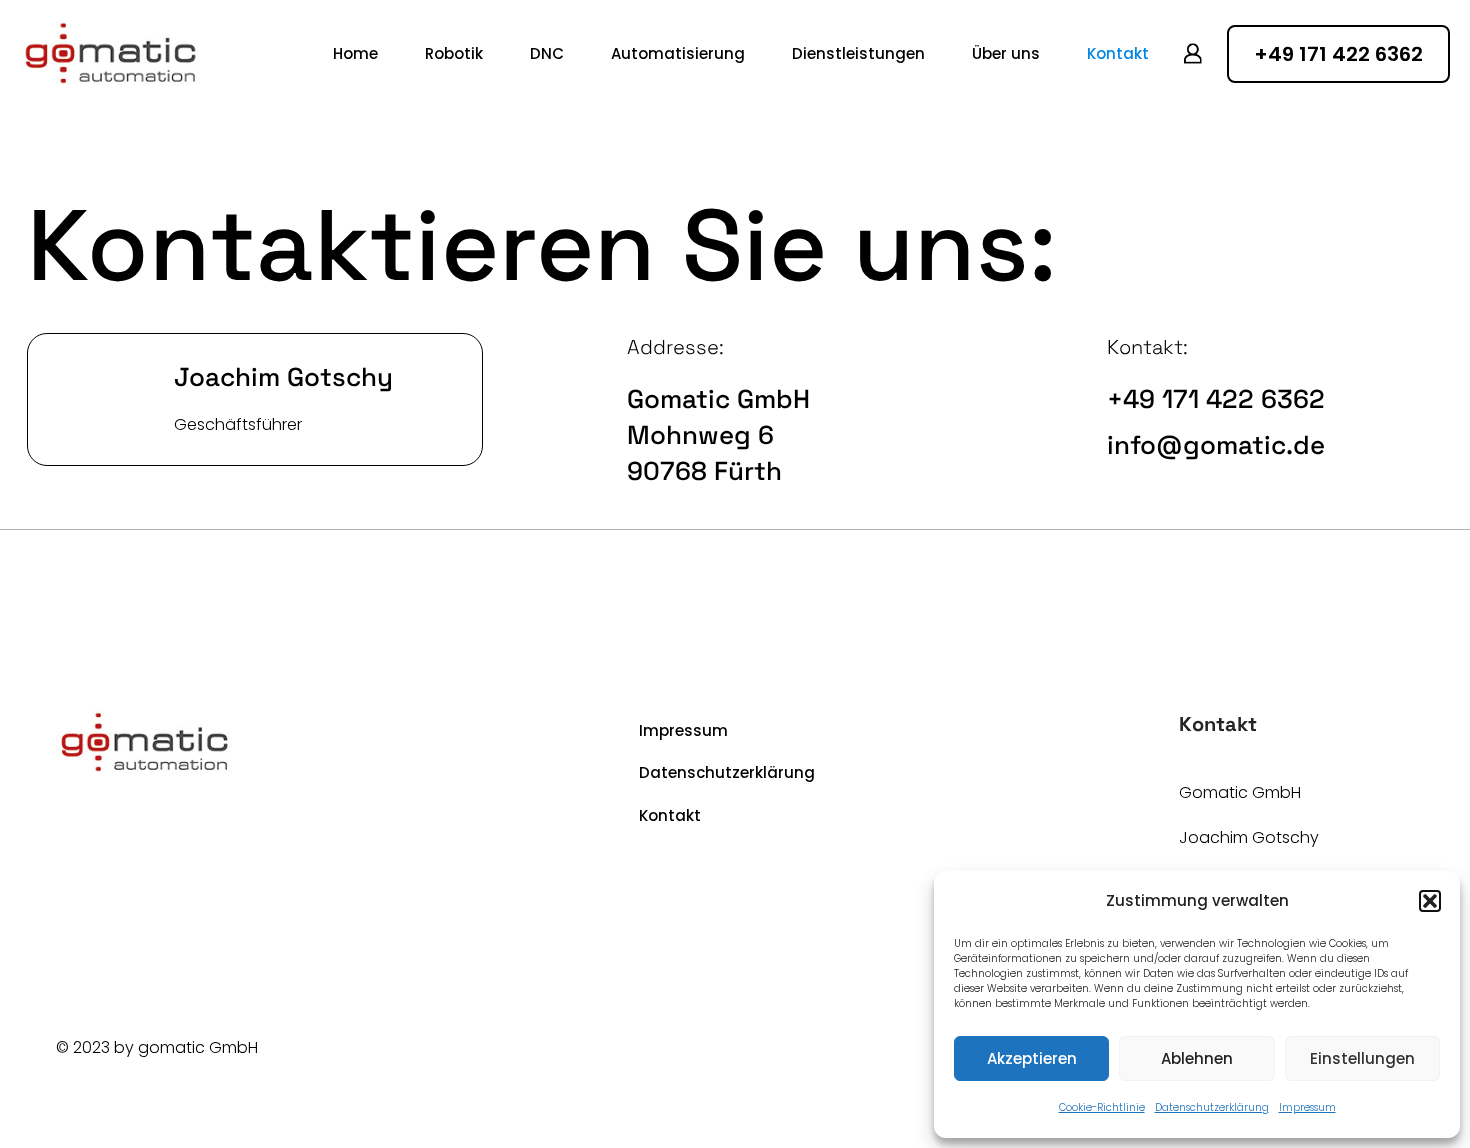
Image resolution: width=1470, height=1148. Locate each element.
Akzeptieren (1032, 1058)
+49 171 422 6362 (1216, 399)
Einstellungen (1362, 1058)
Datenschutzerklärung (1212, 1107)
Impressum (1307, 1107)
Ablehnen (1197, 1058)
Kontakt (670, 815)
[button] (1430, 901)
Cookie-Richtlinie (1102, 1107)
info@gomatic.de (1216, 445)
